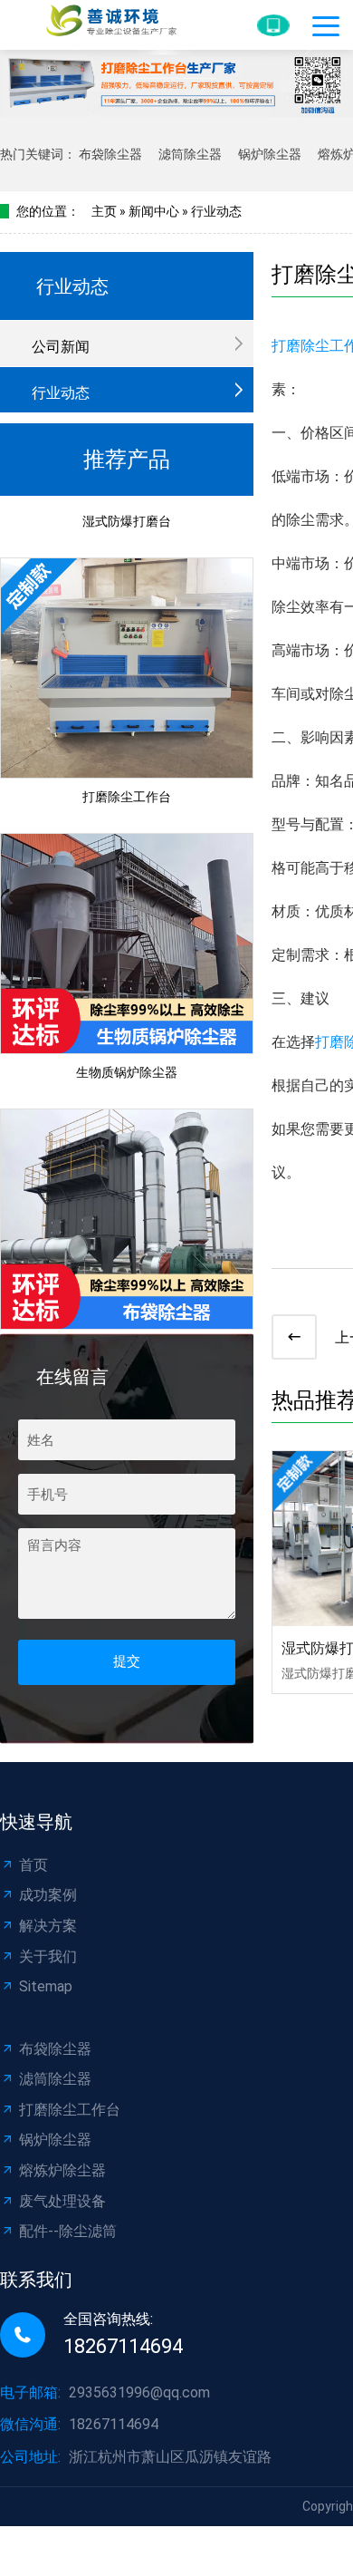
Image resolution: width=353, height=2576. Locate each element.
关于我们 (48, 1956)
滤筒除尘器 (190, 154)
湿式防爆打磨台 (127, 511)
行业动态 (216, 211)
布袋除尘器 (110, 154)
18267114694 (114, 2424)
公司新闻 (61, 347)
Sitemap (46, 1986)
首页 (33, 1865)
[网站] (100, 25)
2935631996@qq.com (139, 2392)
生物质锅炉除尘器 (127, 1062)
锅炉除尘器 (270, 154)
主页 (104, 211)
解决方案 (48, 1926)
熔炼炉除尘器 (62, 2170)
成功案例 (48, 1895)
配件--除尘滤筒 (68, 2231)
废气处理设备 (62, 2201)
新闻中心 (154, 211)
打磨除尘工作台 (127, 787)
